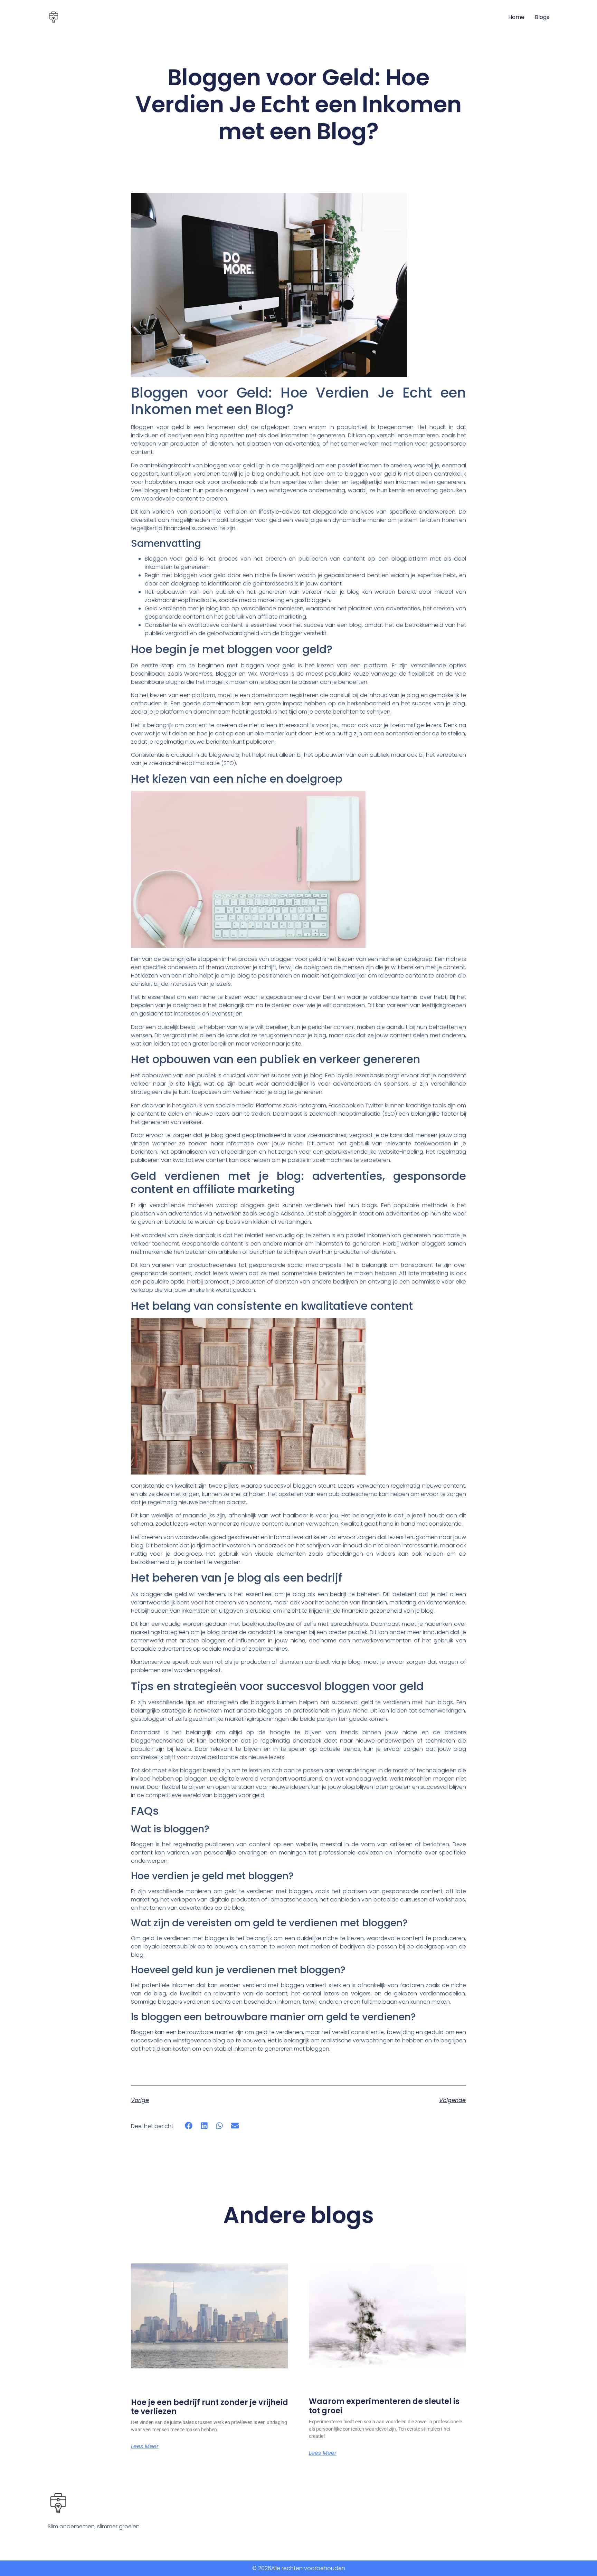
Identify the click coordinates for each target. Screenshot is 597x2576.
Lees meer (145, 2446)
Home (516, 17)
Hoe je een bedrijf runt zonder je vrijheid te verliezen (210, 2407)
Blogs (542, 17)
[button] (189, 2126)
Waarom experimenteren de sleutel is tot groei (384, 2406)
